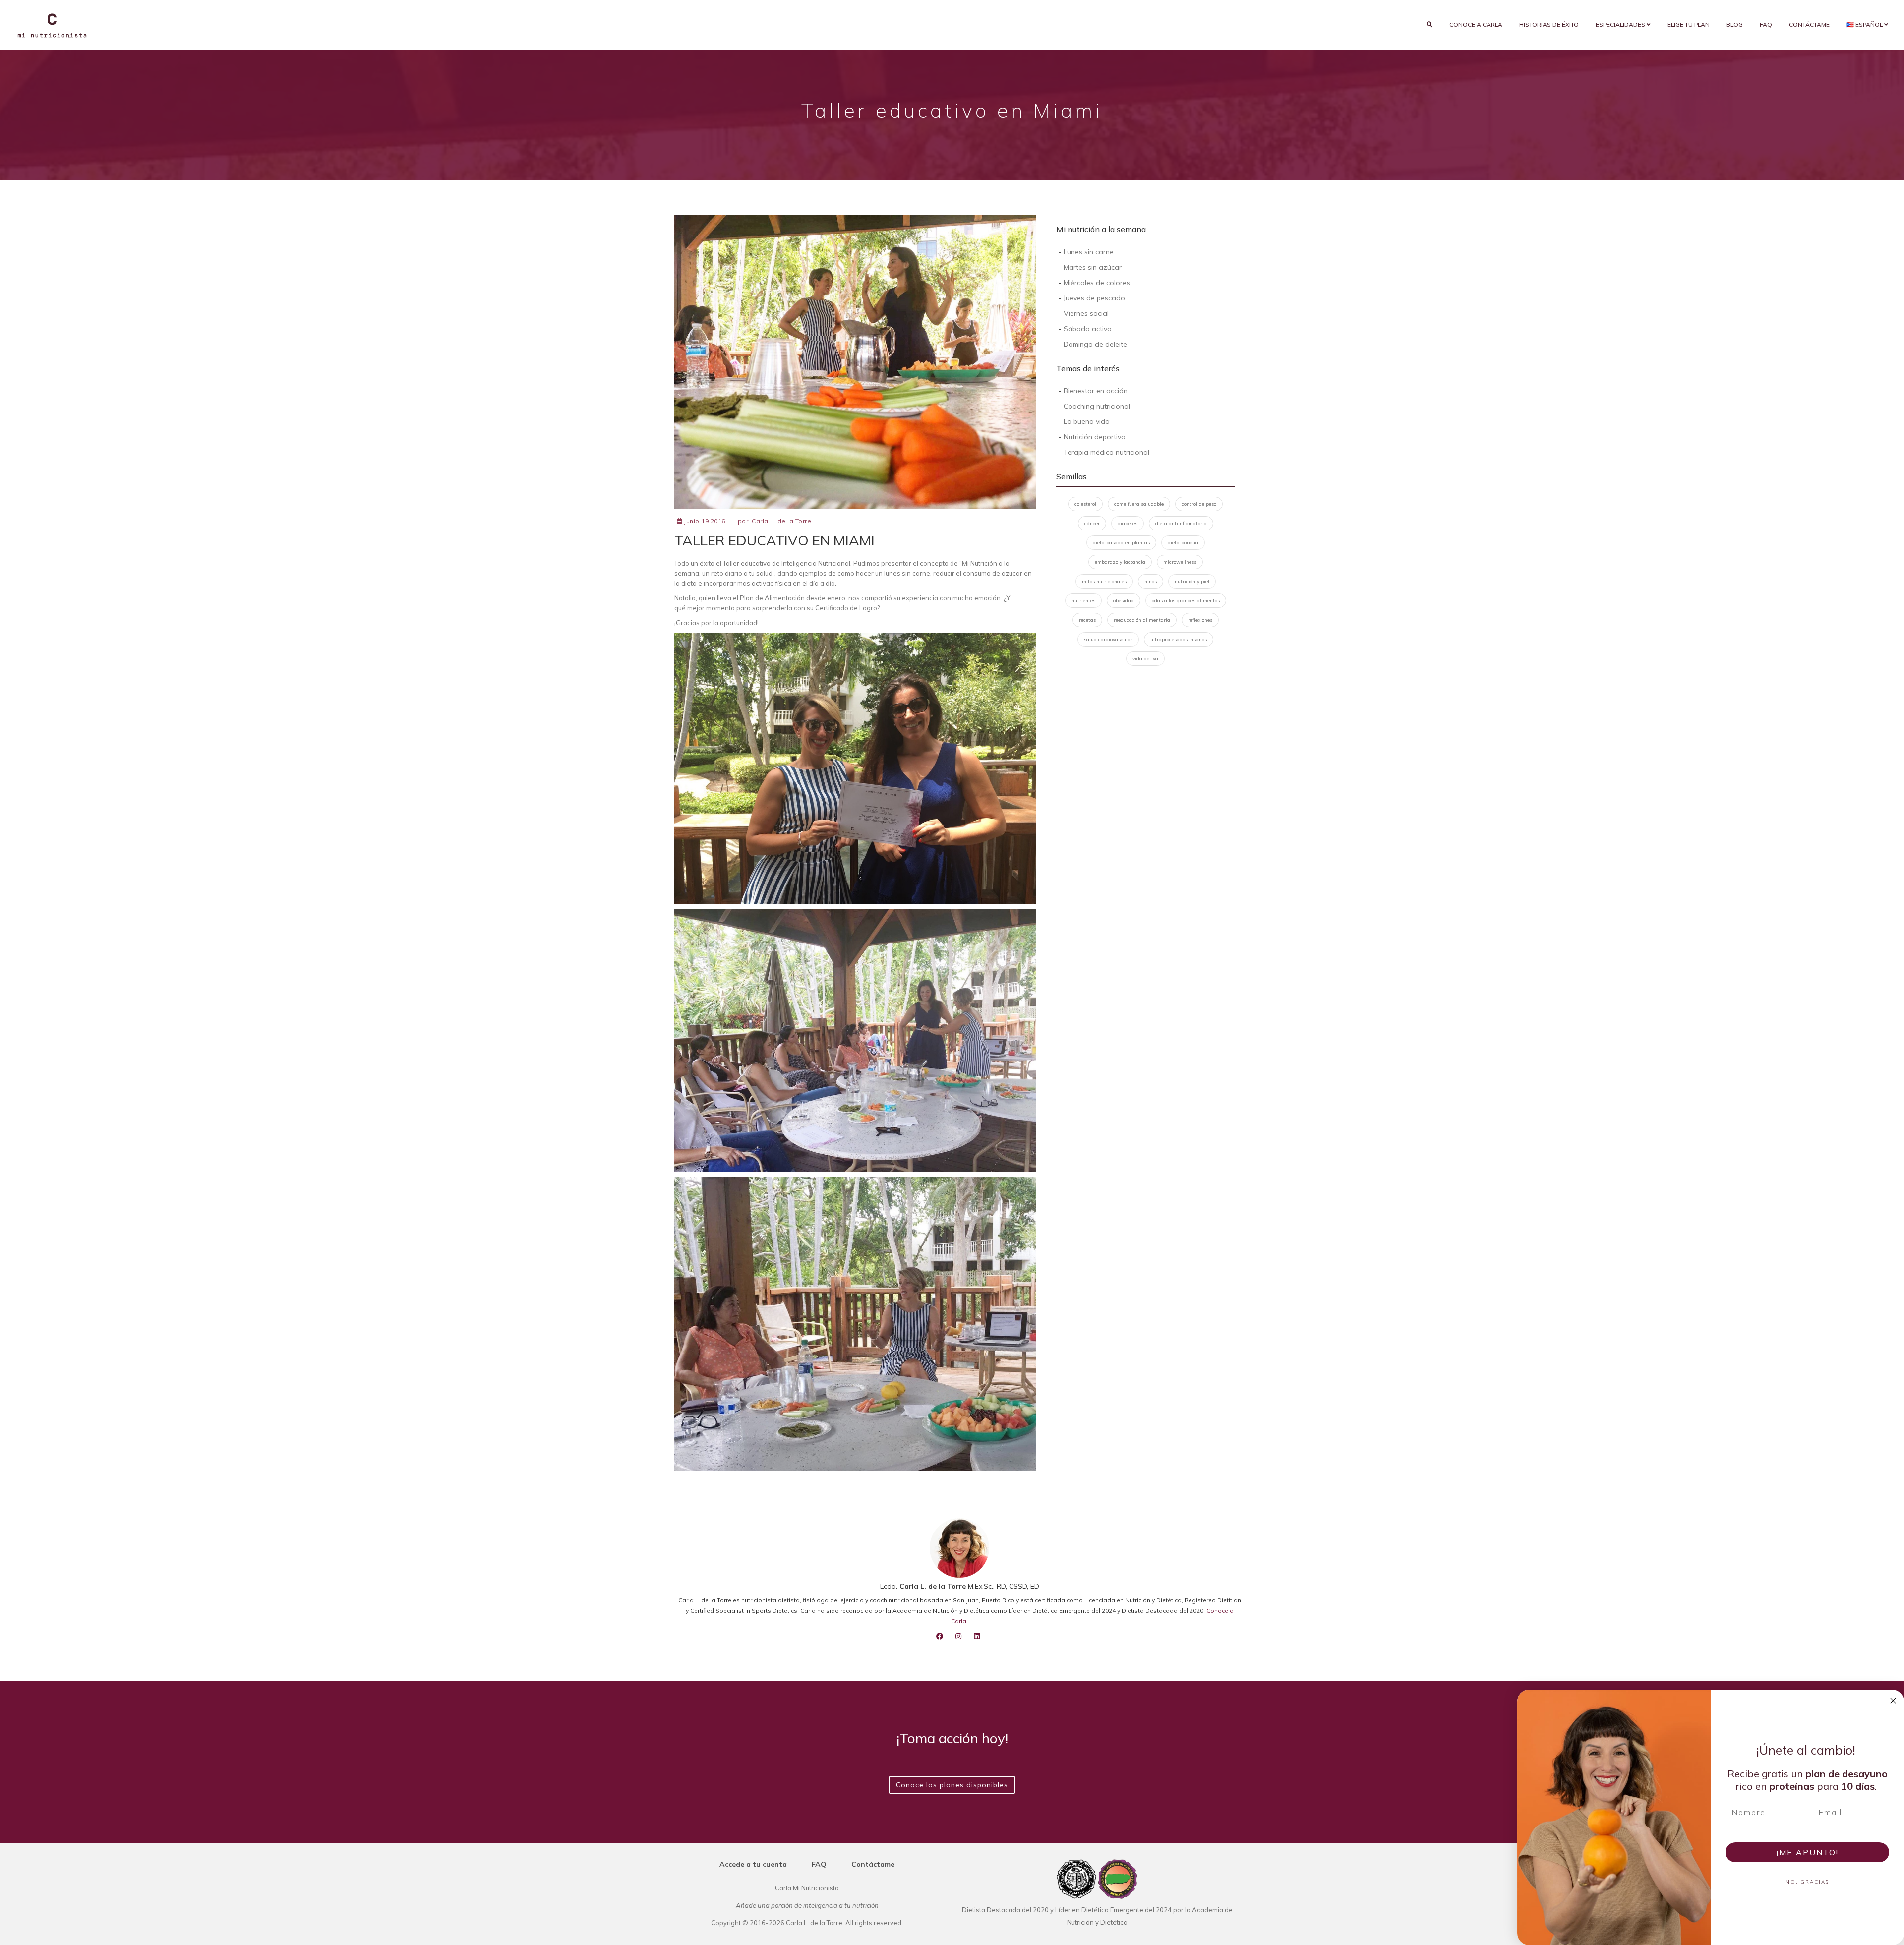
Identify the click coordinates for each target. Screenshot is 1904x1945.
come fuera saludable (1139, 504)
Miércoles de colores (1097, 283)
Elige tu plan (1689, 25)
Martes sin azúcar (1093, 267)
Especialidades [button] (1621, 25)
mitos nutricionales (1104, 581)
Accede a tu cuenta (753, 1864)
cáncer (1092, 523)
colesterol (1085, 504)
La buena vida (1087, 421)
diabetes (1128, 523)
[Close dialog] (1893, 1701)
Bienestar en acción (1096, 391)
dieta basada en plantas (1121, 543)
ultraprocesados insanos (1179, 639)
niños (1151, 581)
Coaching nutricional (1097, 406)
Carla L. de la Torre (781, 521)
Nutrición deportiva (1095, 437)
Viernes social (1086, 313)
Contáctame (1809, 25)
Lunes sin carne (1089, 252)
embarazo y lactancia (1120, 562)
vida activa (1145, 659)
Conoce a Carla (1476, 25)
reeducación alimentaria (1142, 620)
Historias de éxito (1549, 25)
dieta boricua (1183, 543)
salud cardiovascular (1108, 639)
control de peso (1199, 504)
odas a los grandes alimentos (1186, 601)
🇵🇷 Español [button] (1865, 25)
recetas (1087, 620)
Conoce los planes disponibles (952, 1785)
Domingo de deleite (1095, 344)
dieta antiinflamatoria (1181, 523)
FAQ (1766, 25)
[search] (1429, 25)
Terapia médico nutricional (1106, 452)
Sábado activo (1088, 329)
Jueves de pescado (1094, 298)
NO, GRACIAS (1807, 1882)
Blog (1735, 25)
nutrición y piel (1192, 581)
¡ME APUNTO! (1808, 1852)
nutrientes (1083, 601)
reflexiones (1200, 620)
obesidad (1124, 601)
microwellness (1180, 562)
